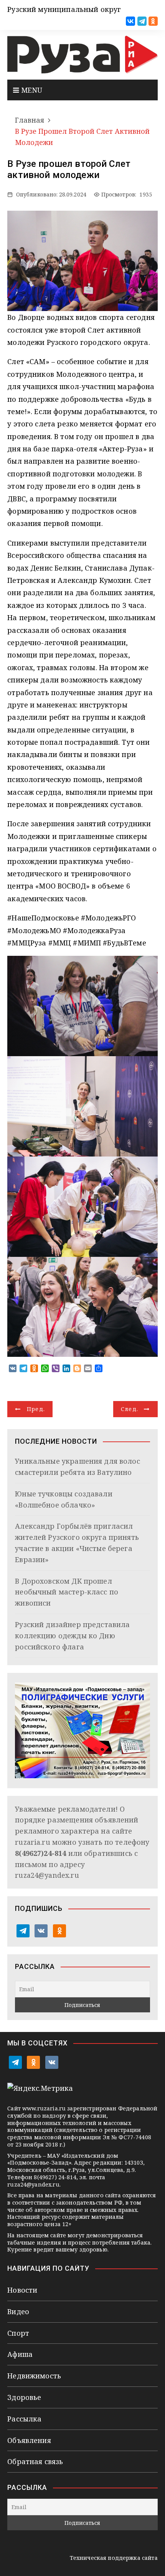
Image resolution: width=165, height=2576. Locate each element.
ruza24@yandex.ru (47, 1875)
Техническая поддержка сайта (114, 2558)
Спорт (18, 2333)
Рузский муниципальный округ (64, 9)
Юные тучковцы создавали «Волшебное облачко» (64, 1499)
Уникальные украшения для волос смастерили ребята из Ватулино (78, 1467)
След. (130, 1409)
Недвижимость (34, 2376)
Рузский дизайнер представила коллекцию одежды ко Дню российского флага (72, 1636)
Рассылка (24, 2419)
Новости (22, 2290)
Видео (18, 2311)
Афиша (20, 2354)
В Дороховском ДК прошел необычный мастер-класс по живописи (67, 1592)
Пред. (36, 1409)
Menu (31, 90)
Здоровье (24, 2397)
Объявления (29, 2440)
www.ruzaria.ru (44, 2108)
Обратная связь (35, 2461)
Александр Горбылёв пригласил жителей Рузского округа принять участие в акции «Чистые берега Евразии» (77, 1543)
